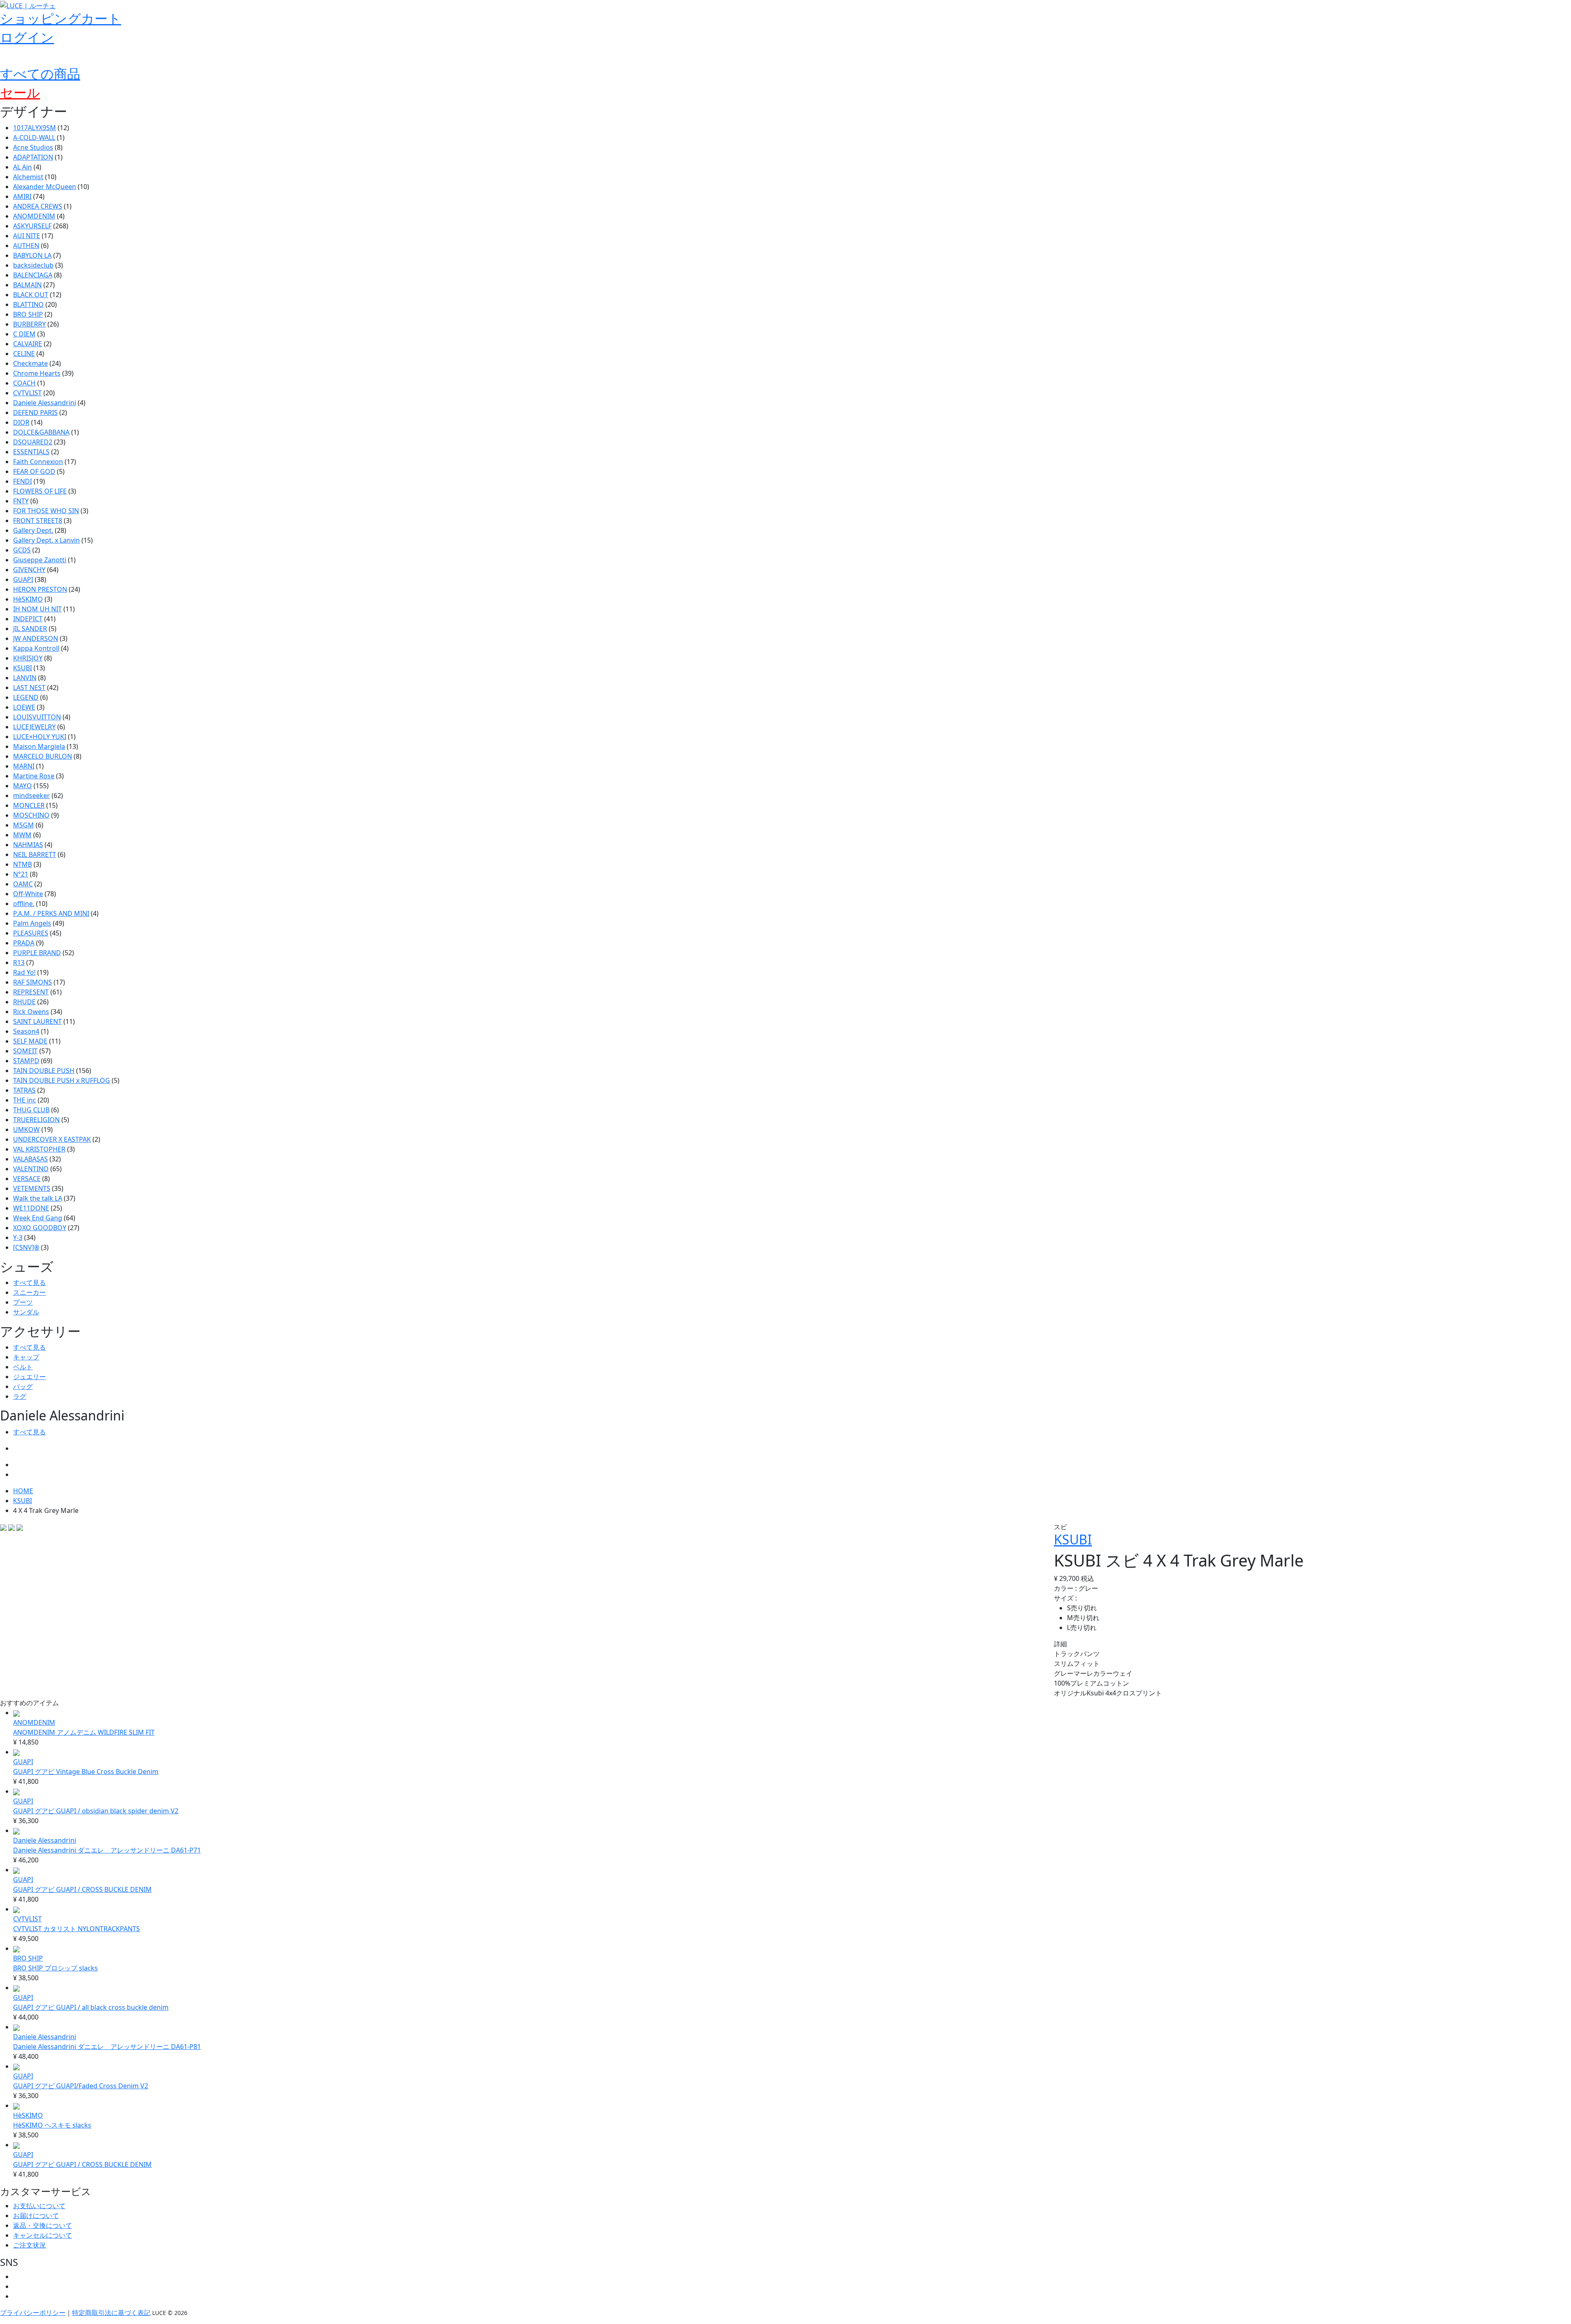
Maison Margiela (39, 746)
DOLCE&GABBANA (41, 432)
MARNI (24, 766)
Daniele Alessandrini (45, 403)
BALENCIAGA (33, 275)
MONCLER (29, 805)
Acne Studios (33, 147)
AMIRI (22, 196)
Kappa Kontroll (36, 648)
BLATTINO (28, 304)
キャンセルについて (43, 2235)
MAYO (23, 786)
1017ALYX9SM (35, 128)
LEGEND (26, 697)
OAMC (23, 884)
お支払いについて (39, 2206)
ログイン (27, 37)
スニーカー (29, 1292)
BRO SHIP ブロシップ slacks (55, 1968)
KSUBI (23, 668)
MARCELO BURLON (43, 756)
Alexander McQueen (45, 187)
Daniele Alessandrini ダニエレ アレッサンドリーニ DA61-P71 (107, 1850)
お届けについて (36, 2216)
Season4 (26, 1031)
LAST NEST (29, 688)
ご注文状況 (29, 2245)
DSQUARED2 (33, 442)
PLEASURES (31, 933)
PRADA (24, 943)
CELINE (24, 354)
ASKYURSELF (32, 226)
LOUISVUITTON (37, 717)
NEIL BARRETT (35, 854)
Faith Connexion (38, 462)
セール (20, 92)
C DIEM (24, 334)
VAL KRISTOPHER (39, 1149)
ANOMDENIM (34, 216)
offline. (24, 904)
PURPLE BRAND (37, 953)
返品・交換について (43, 2225)
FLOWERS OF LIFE (40, 491)
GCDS (22, 550)
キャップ (26, 1357)
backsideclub (33, 265)
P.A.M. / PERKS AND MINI (51, 913)
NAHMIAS (28, 845)
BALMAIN (27, 285)
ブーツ (23, 1302)
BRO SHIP (28, 314)
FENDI (23, 481)
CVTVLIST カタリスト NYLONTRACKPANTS (77, 1929)
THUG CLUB (31, 1110)
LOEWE (24, 707)
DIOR (21, 422)
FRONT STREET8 (38, 521)
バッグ (23, 1386)
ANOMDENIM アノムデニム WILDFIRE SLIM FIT (84, 1732)
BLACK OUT (31, 295)
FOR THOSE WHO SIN (46, 511)
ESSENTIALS (31, 452)
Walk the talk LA (38, 1198)
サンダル (26, 1312)
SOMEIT (25, 1051)
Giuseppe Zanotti (40, 560)
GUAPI (23, 579)
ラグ (20, 1396)
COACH (24, 383)
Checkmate (30, 363)
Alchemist (28, 177)
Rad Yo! (24, 972)
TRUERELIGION (36, 1120)
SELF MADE (30, 1041)
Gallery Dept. (33, 530)
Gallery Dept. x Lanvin (46, 540)
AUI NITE (27, 236)
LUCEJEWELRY (34, 727)
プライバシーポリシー (33, 2313)
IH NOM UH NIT (37, 609)
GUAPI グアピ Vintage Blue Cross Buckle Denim (86, 1772)
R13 (19, 963)
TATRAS (24, 1090)
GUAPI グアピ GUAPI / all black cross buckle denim (91, 2007)
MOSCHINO (31, 815)
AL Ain (23, 167)
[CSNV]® (26, 1247)
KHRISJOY (28, 658)
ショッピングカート (61, 18)
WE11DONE (31, 1208)
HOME (23, 1491)
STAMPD (26, 1061)
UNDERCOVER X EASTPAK (52, 1139)
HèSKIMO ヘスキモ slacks (52, 2125)
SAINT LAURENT (37, 1021)
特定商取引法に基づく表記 (111, 2313)
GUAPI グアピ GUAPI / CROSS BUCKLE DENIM (82, 1889)
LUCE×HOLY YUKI (40, 737)
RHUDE (24, 1002)
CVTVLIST (27, 393)
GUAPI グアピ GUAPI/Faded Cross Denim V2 (81, 2086)
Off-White (28, 894)
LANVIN (25, 678)
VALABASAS (30, 1159)
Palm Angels (32, 923)
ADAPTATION (33, 157)
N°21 (21, 874)
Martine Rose (34, 776)
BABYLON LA (32, 255)
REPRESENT (31, 992)
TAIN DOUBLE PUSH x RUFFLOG (62, 1080)
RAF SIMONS (33, 982)
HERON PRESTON (40, 589)
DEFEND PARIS (35, 413)
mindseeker (32, 796)
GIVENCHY (29, 570)
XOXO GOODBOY (40, 1228)
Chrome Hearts (37, 373)
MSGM (24, 825)
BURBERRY (29, 324)
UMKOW (26, 1129)
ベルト (23, 1367)
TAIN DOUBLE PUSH (44, 1071)
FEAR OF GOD (34, 471)
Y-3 (18, 1238)
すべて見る (29, 1283)
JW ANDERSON (36, 638)
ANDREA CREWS (38, 206)
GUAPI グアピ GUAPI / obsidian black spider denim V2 (96, 1811)
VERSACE (27, 1179)
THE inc (25, 1100)
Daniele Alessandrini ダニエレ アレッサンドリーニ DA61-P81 (107, 2047)
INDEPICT (28, 619)
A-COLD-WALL (34, 138)
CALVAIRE (28, 344)
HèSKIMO (28, 599)
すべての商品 (40, 73)
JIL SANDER (30, 629)
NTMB (23, 864)
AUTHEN (26, 246)
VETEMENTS (32, 1188)
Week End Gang (38, 1218)
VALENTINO (31, 1169)
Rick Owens (31, 1012)
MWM (22, 835)
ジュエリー (29, 1377)
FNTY (21, 501)
